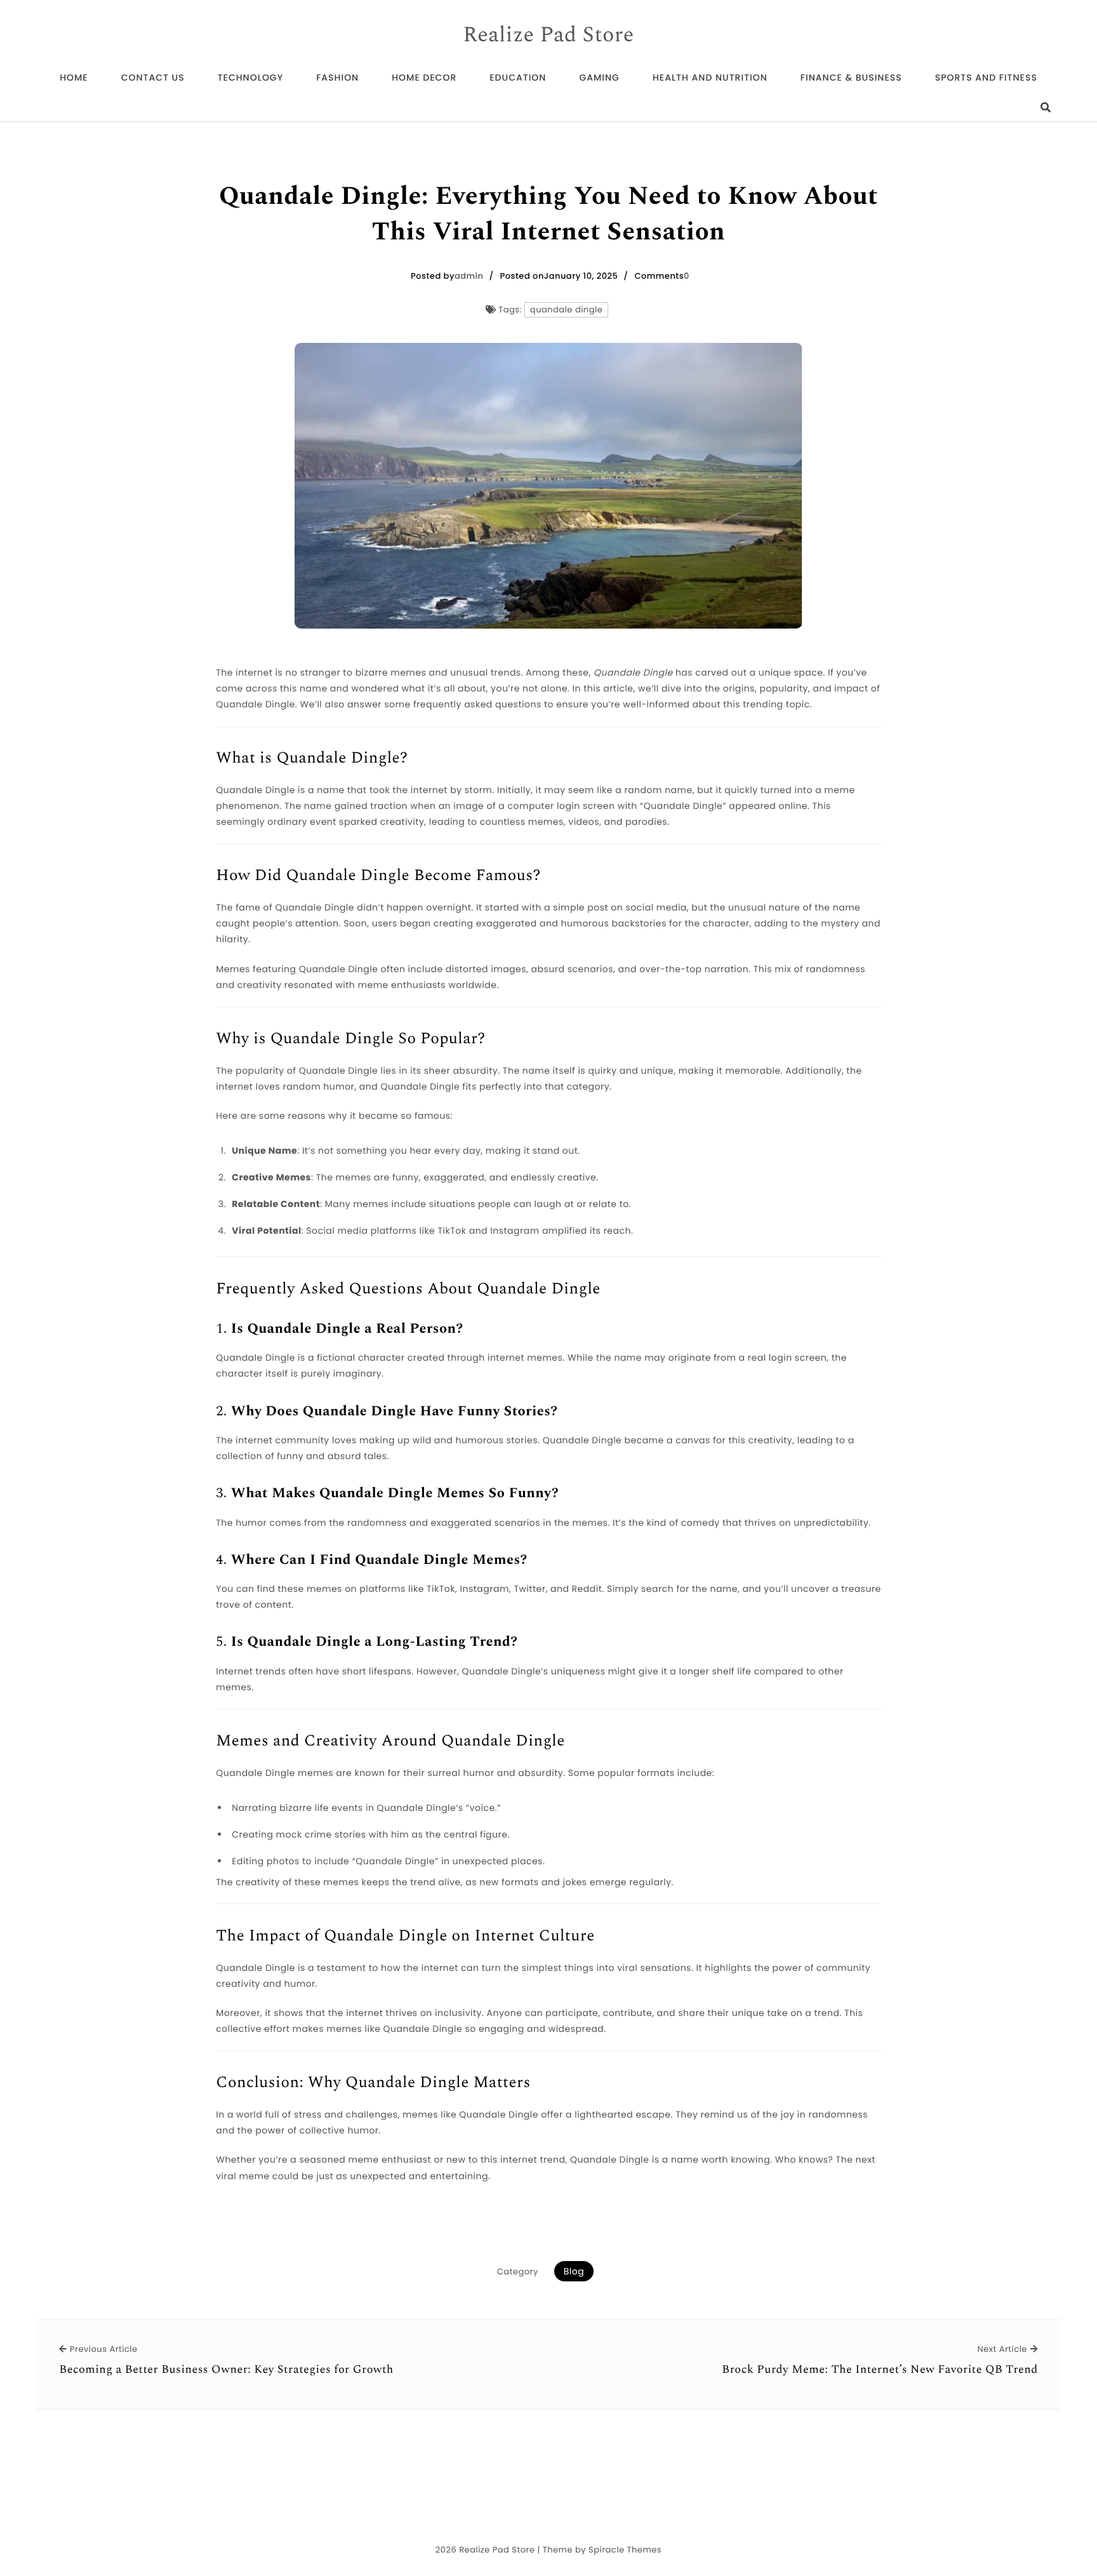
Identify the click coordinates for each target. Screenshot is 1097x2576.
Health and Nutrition (710, 77)
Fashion (337, 77)
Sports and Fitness (986, 77)
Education (518, 77)
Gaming (599, 77)
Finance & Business (851, 77)
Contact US (153, 77)
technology (250, 77)
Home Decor (424, 77)
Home (74, 77)
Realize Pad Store (548, 36)
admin (469, 276)
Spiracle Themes (625, 2550)
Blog (574, 2271)
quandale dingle (566, 310)
